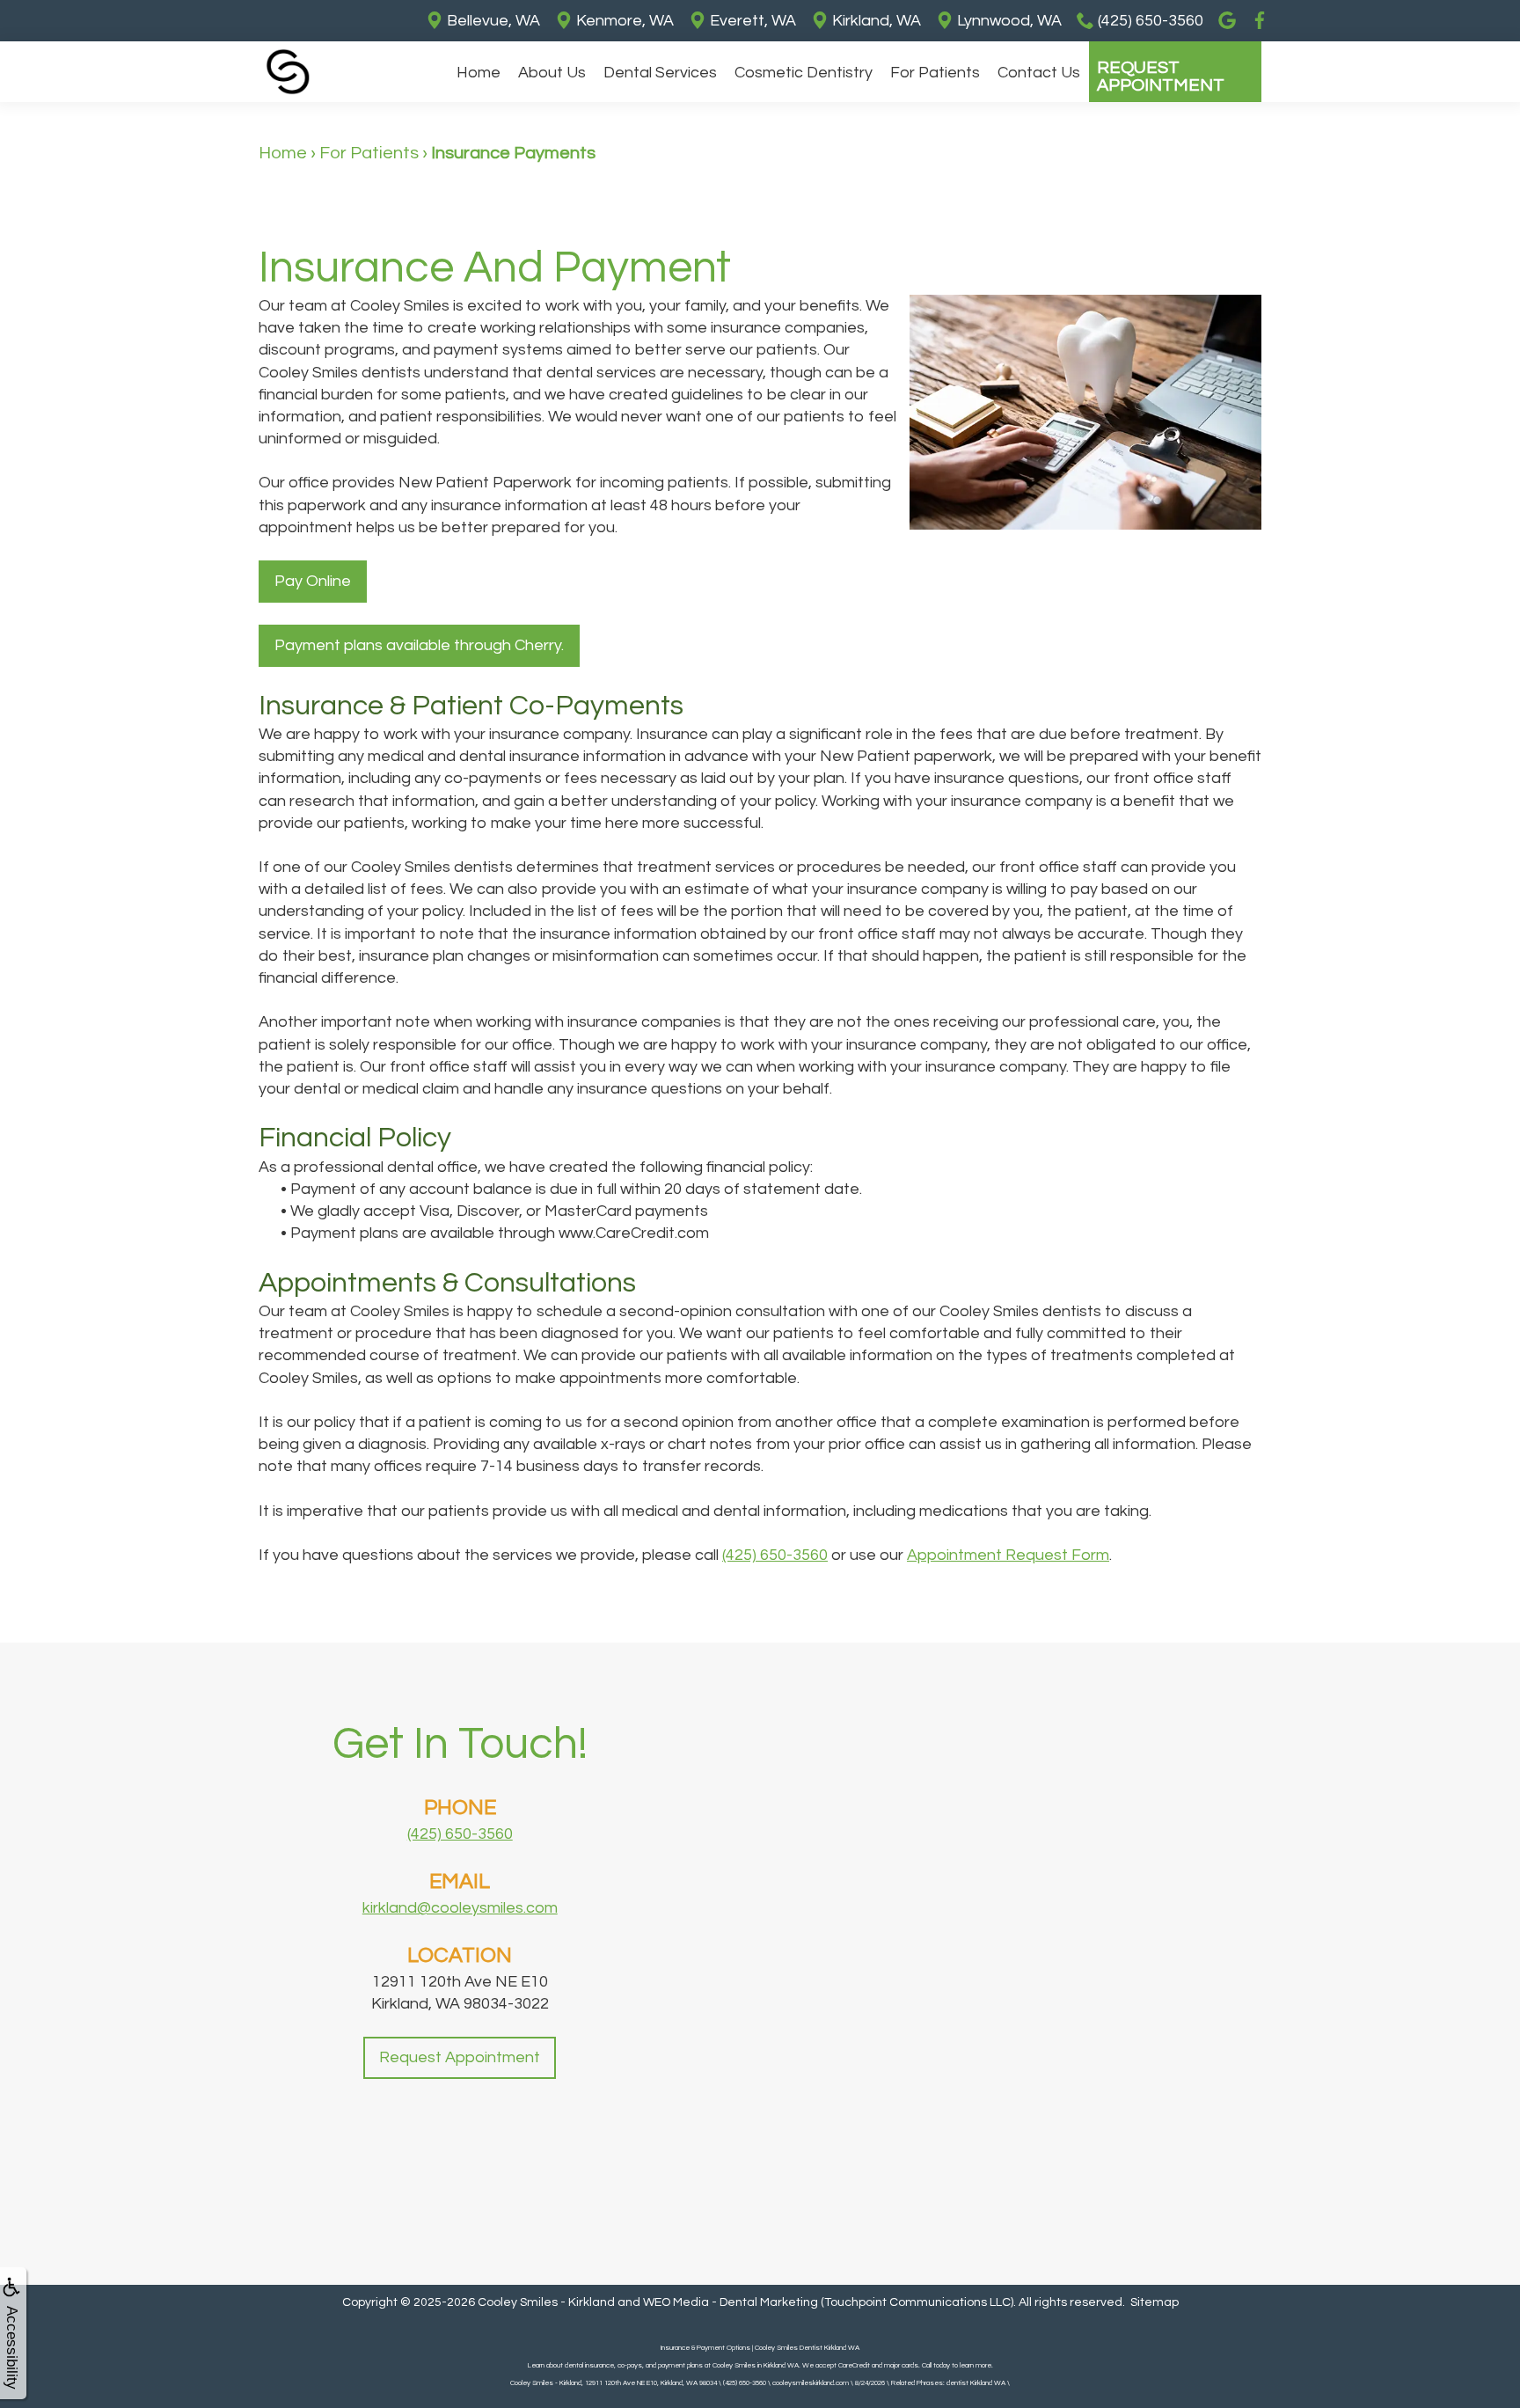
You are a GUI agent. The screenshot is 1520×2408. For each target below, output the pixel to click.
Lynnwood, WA (1008, 21)
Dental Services (660, 73)
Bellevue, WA (492, 21)
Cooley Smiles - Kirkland (546, 2302)
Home (479, 73)
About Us (552, 73)
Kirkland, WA (875, 21)
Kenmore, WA (623, 21)
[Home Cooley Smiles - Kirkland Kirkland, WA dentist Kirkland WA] (288, 72)
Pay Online (313, 581)
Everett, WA (751, 21)
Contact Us (1039, 73)
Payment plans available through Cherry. (419, 645)
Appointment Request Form (1008, 1555)
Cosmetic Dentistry (804, 73)
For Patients (935, 73)
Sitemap (1155, 2302)
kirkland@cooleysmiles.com (460, 1908)
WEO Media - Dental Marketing (731, 2302)
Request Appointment (1161, 77)
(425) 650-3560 (775, 1555)
